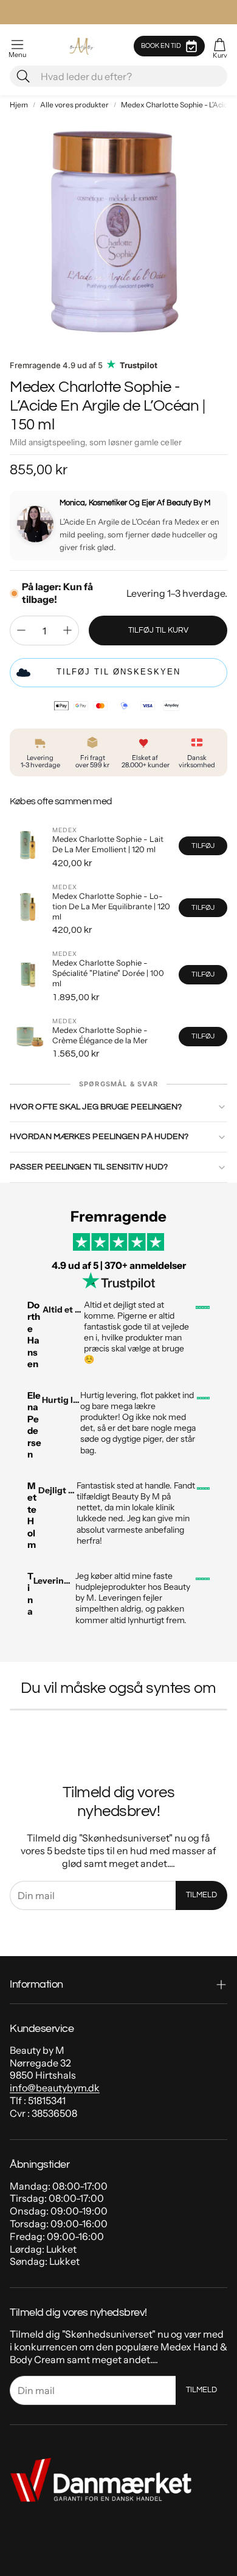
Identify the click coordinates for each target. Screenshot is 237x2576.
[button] (17, 46)
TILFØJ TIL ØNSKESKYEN (118, 672)
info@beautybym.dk (55, 2088)
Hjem (19, 105)
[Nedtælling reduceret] (21, 630)
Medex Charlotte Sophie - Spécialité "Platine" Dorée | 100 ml (108, 973)
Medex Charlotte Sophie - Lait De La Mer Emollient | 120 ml (108, 844)
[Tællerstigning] (67, 630)
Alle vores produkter (74, 105)
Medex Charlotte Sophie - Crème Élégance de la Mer (100, 1035)
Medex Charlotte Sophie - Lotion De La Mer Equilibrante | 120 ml (111, 906)
